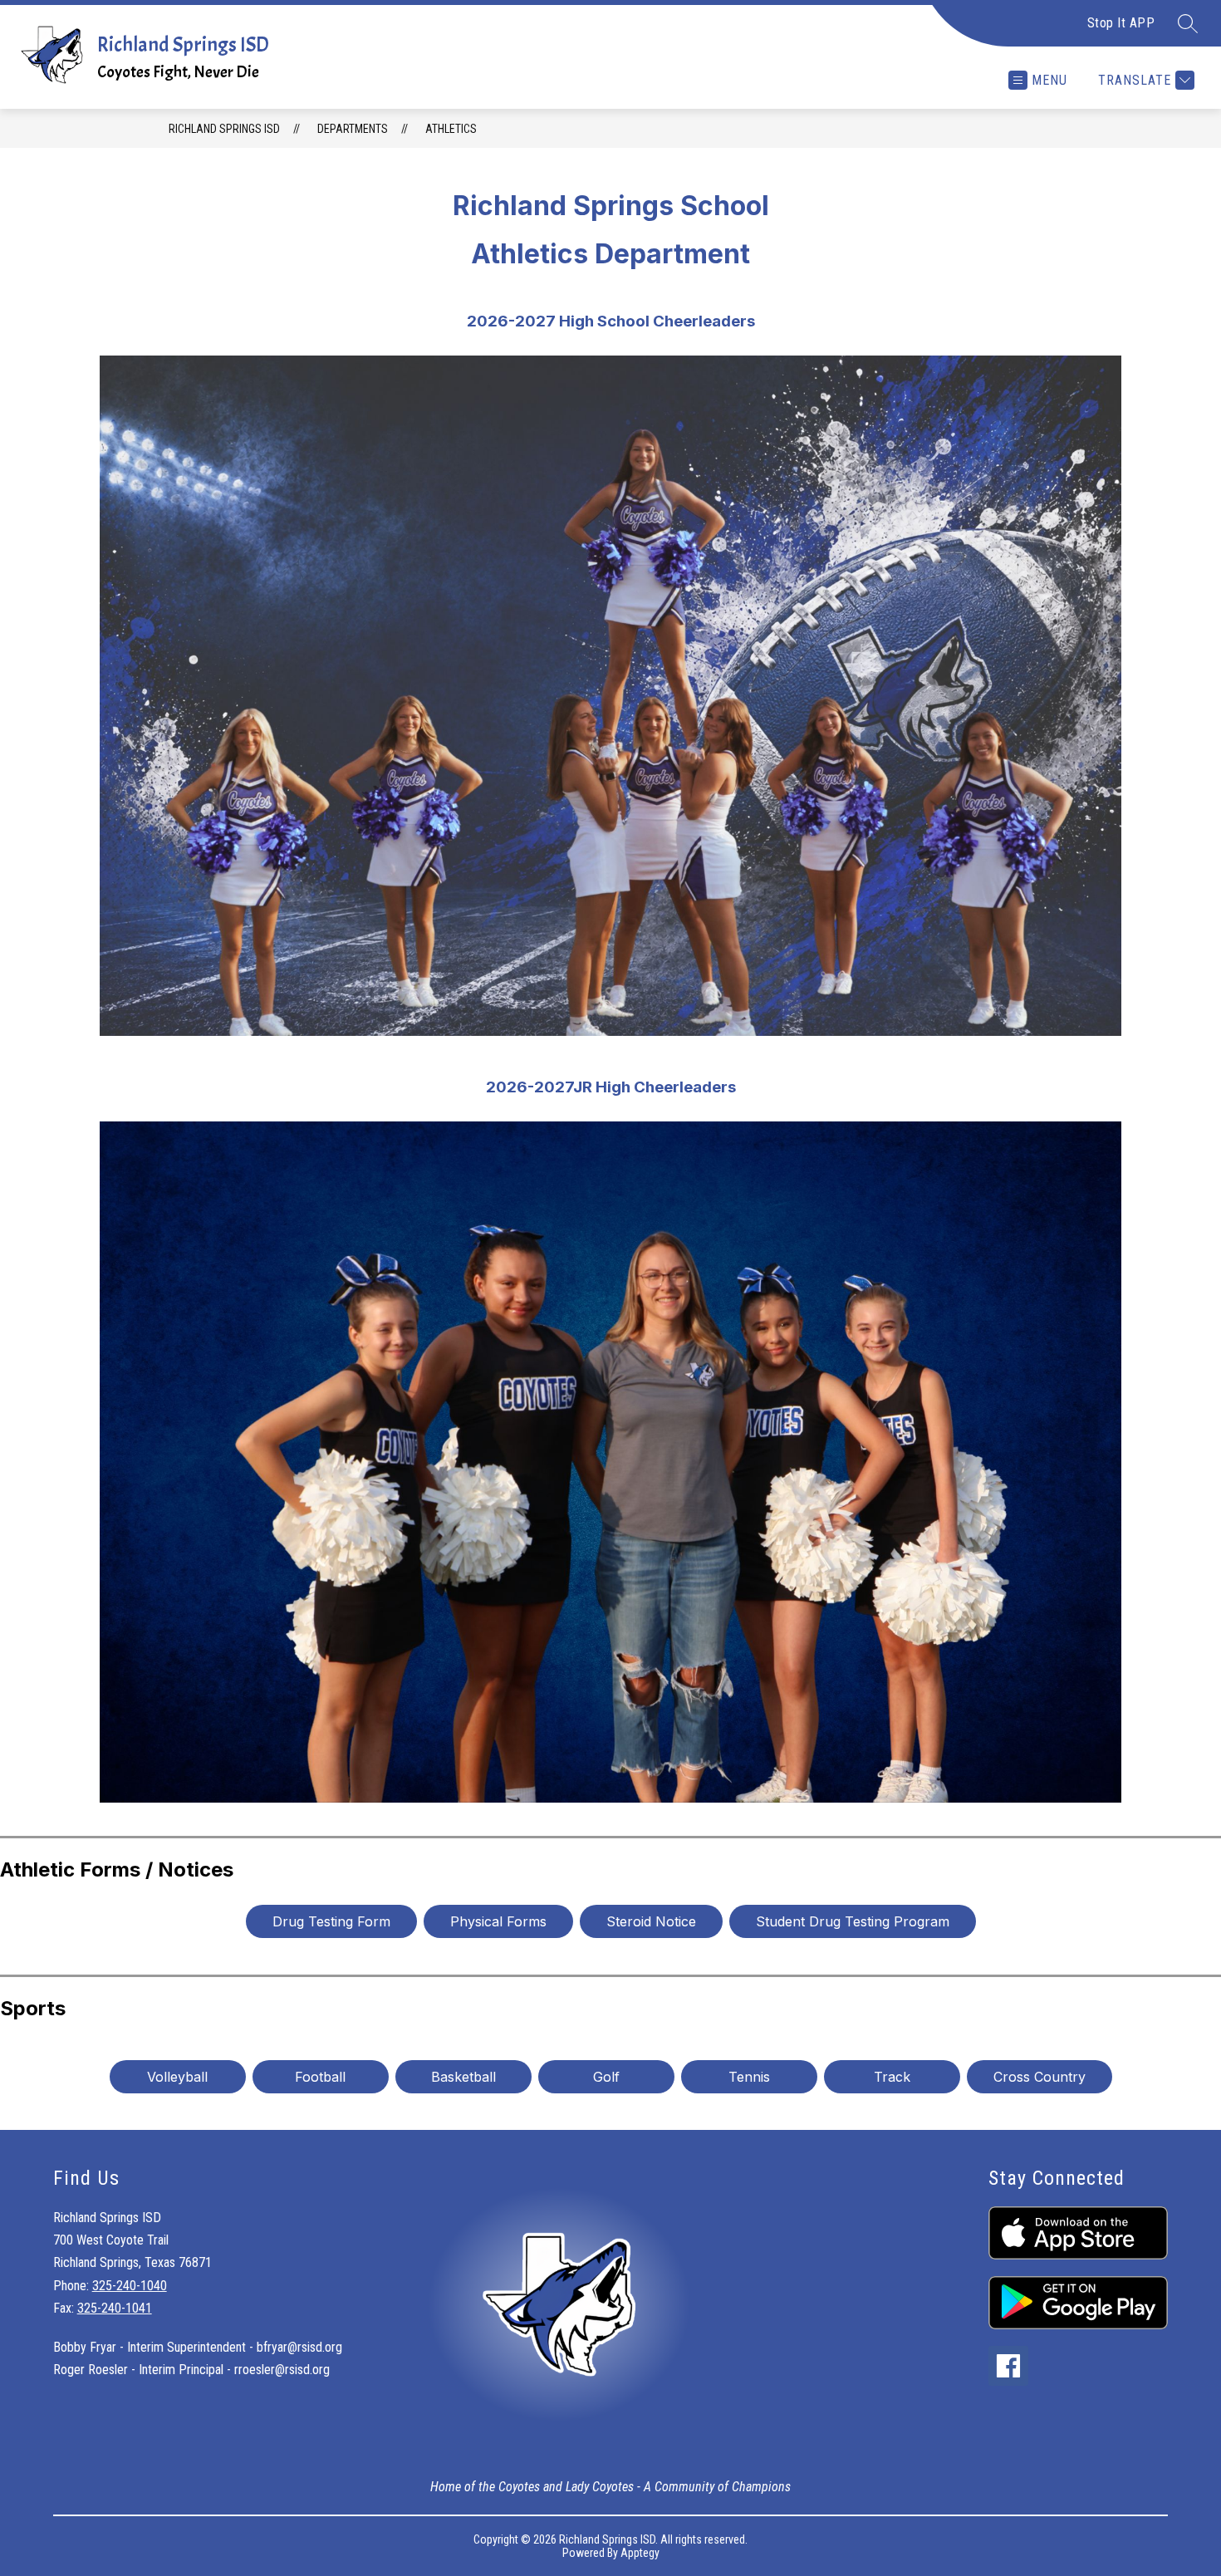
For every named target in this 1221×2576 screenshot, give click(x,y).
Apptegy (640, 2553)
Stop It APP (1121, 23)
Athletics (451, 129)
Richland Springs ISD (224, 129)
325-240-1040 (130, 2286)
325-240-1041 (115, 2308)
